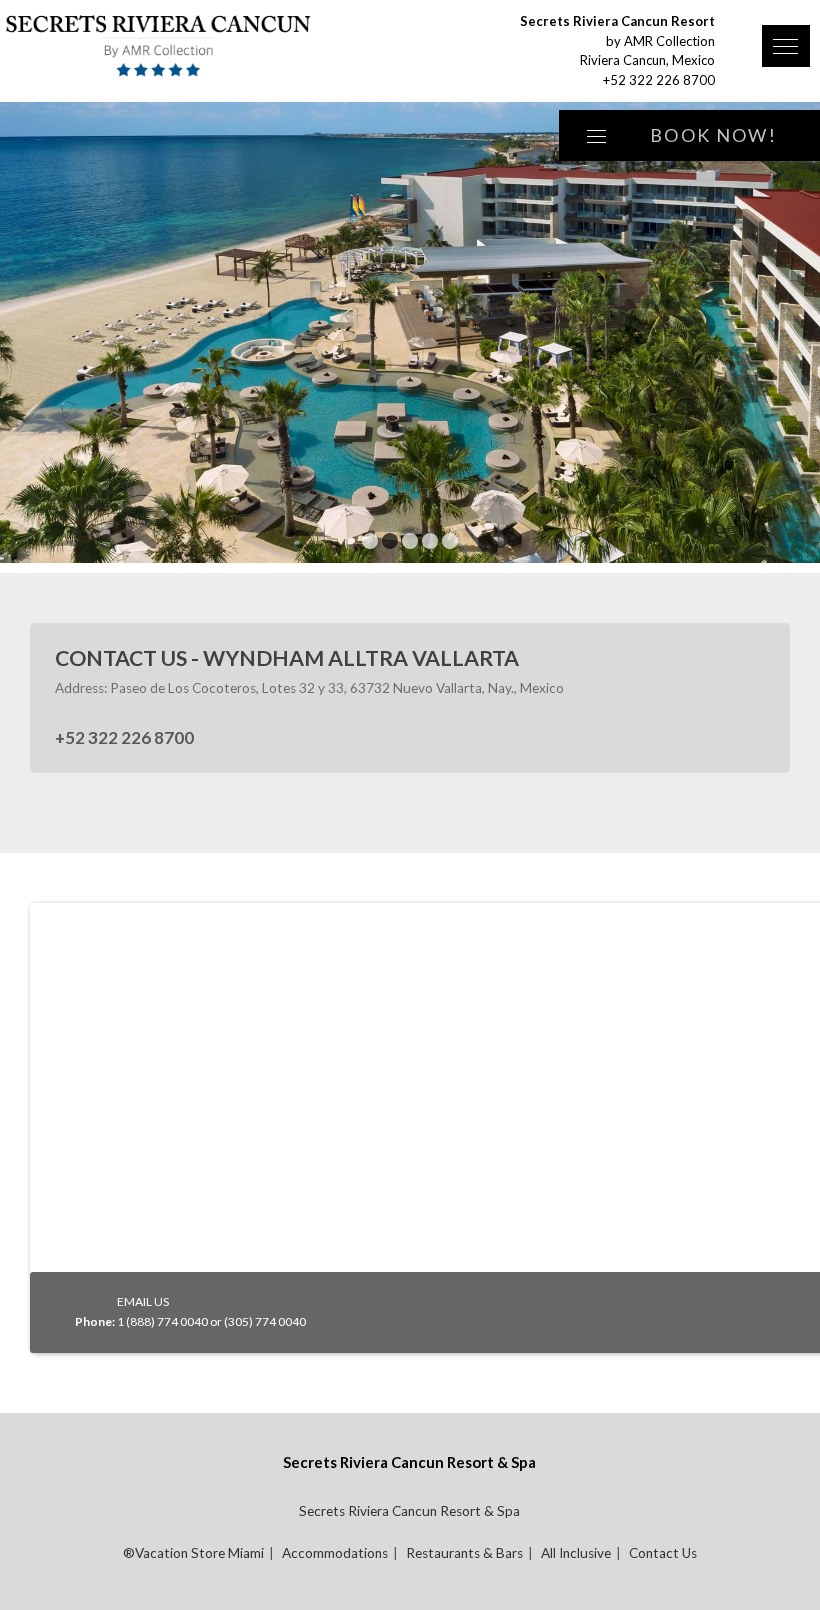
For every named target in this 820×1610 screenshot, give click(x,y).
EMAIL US (143, 1301)
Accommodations (335, 1553)
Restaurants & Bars (464, 1553)
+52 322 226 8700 (659, 80)
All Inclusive (576, 1553)
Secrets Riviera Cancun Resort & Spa (409, 1511)
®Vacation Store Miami (193, 1553)
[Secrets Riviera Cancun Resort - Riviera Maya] (195, 47)
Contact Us (663, 1553)
